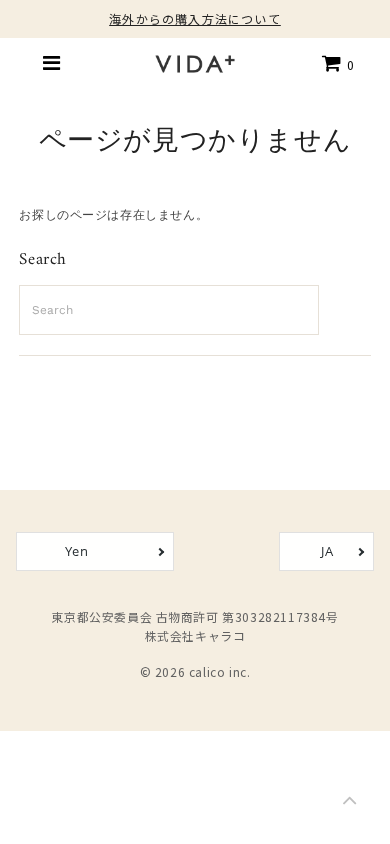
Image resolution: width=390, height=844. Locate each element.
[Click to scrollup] (350, 804)
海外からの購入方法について (195, 18)
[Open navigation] (52, 63)
